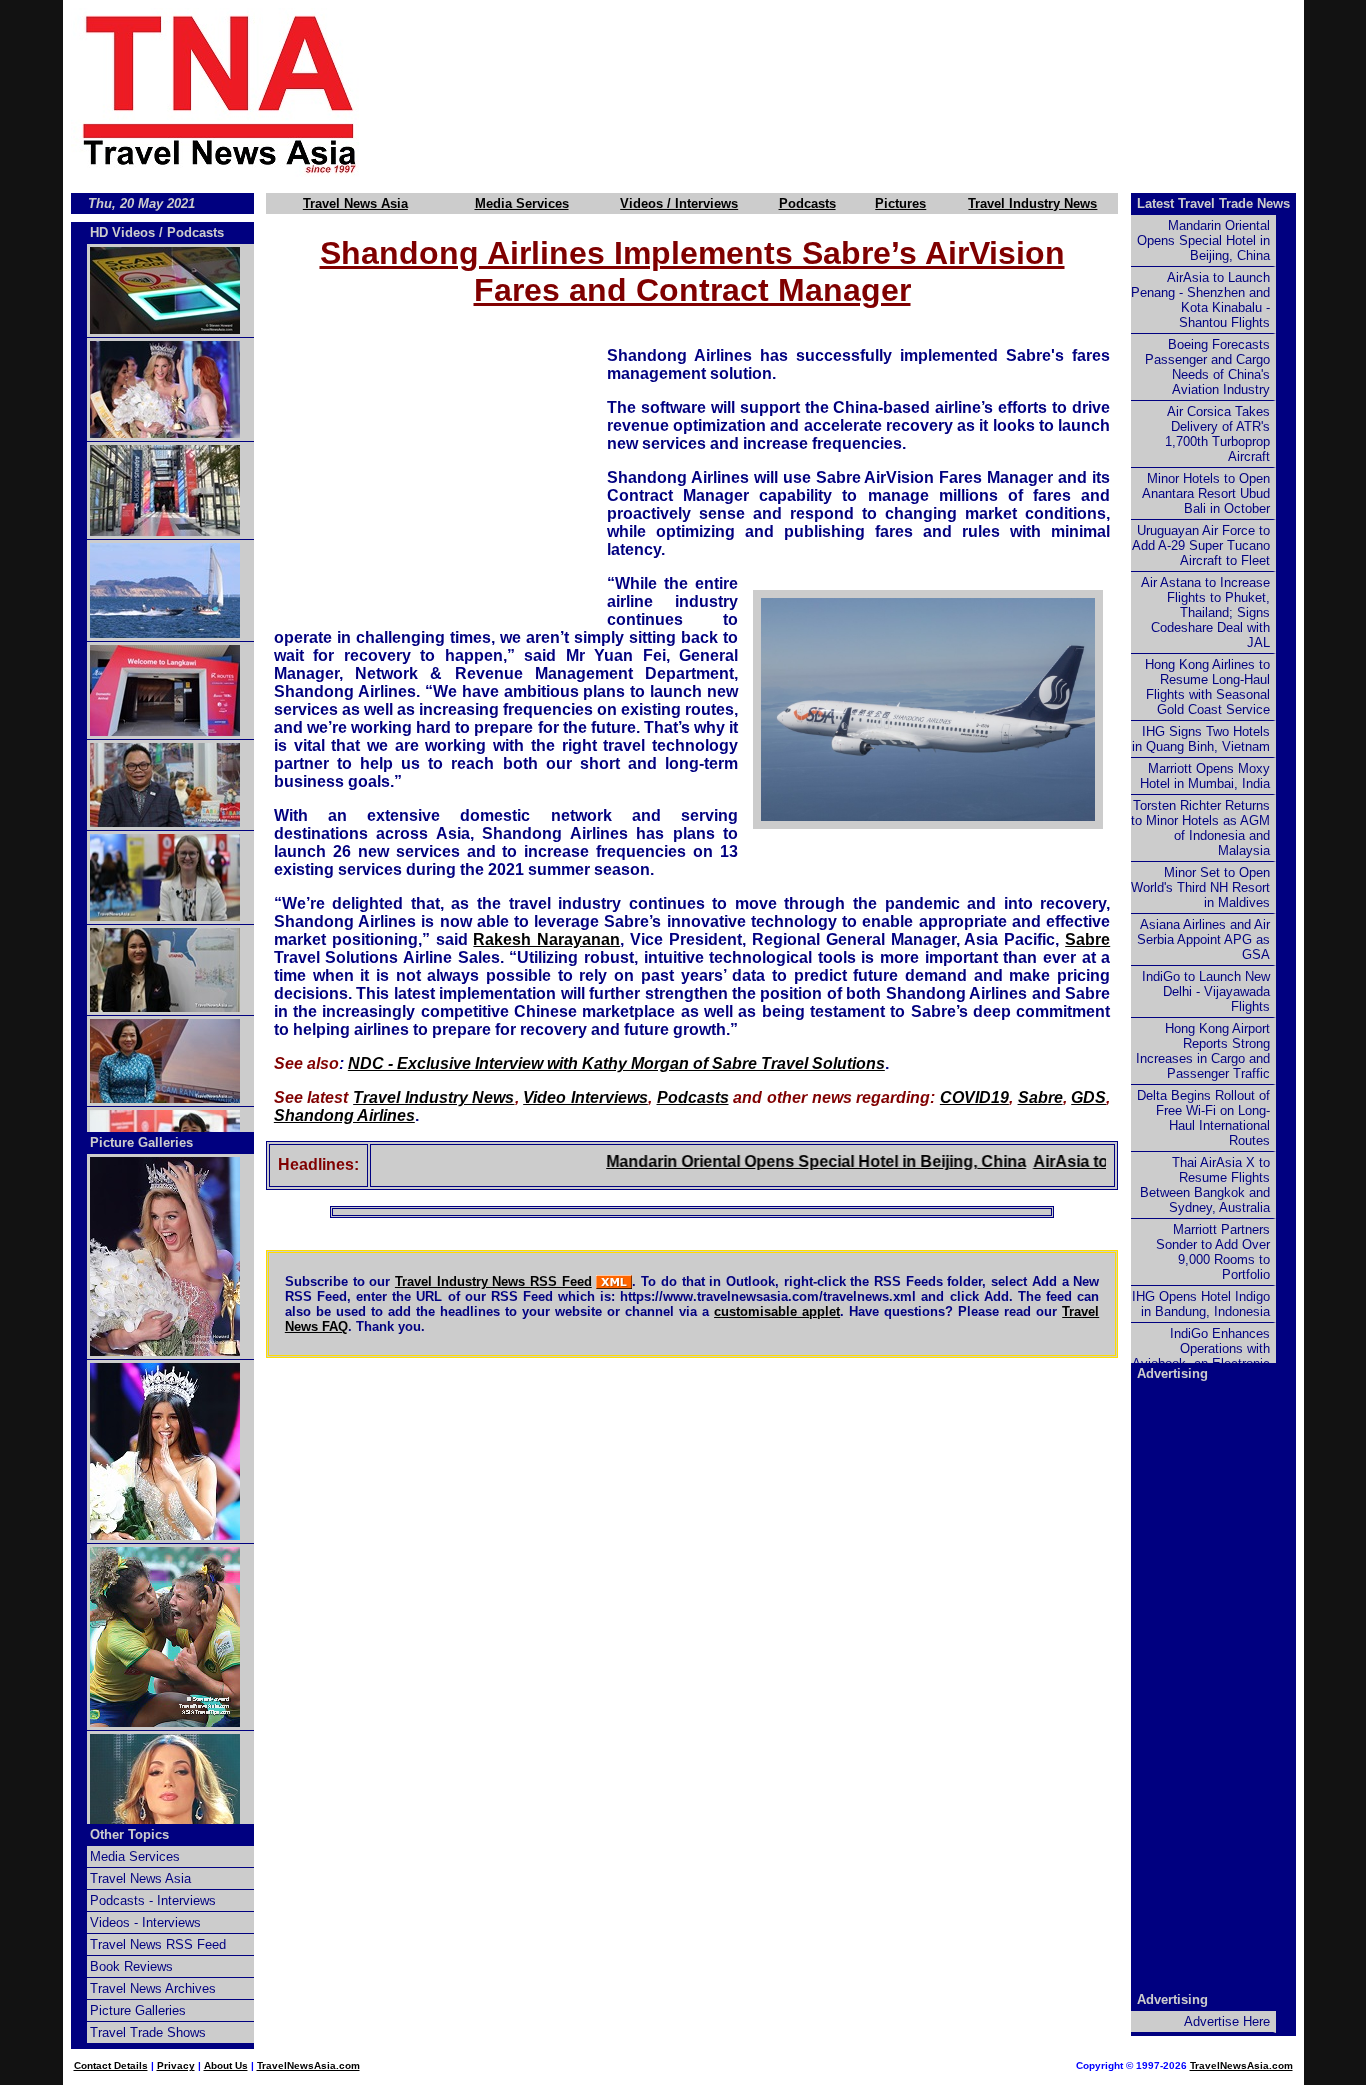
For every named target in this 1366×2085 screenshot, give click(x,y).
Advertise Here (1227, 2021)
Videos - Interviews (145, 1922)
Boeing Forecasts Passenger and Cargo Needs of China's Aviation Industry (1207, 367)
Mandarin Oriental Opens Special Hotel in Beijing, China (782, 1161)
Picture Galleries (141, 1142)
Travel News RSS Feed (158, 1944)
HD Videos (122, 232)
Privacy (176, 2065)
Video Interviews (585, 1097)
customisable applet (777, 1311)
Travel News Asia (355, 203)
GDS (1088, 1097)
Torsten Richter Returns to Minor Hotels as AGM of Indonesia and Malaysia (1200, 828)
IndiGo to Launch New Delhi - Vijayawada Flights (1206, 991)
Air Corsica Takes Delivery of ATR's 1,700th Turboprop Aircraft (1217, 434)
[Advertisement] (865, 93)
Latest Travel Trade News (1213, 203)
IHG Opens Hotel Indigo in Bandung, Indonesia (1201, 1304)
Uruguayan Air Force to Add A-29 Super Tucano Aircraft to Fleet (1201, 545)
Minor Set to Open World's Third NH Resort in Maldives (1200, 887)
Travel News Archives (153, 1988)
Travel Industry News (1032, 203)
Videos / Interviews (679, 203)
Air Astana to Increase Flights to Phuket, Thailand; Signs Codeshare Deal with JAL (1205, 612)
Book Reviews (131, 1966)
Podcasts (807, 203)
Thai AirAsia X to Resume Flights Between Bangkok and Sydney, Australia (1205, 1185)
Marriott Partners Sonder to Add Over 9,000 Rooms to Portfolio (1213, 1252)
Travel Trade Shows (148, 2032)
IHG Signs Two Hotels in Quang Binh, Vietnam (1201, 739)
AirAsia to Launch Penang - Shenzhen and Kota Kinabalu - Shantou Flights (1200, 300)
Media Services (522, 203)
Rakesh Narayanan (546, 939)
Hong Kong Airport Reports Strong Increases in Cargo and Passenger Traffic (1203, 1051)
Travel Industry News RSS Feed (493, 1281)
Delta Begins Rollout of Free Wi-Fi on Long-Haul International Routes (1203, 1118)
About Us (226, 2065)
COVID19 (974, 1097)
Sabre (1087, 939)
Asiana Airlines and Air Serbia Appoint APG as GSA (1203, 939)
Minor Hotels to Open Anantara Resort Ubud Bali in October (1206, 493)
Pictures (900, 203)
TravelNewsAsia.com (308, 2065)
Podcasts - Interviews (153, 1900)
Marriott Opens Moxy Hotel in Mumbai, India (1205, 776)
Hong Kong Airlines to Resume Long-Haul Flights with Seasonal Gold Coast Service (1207, 687)
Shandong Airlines (344, 1115)
